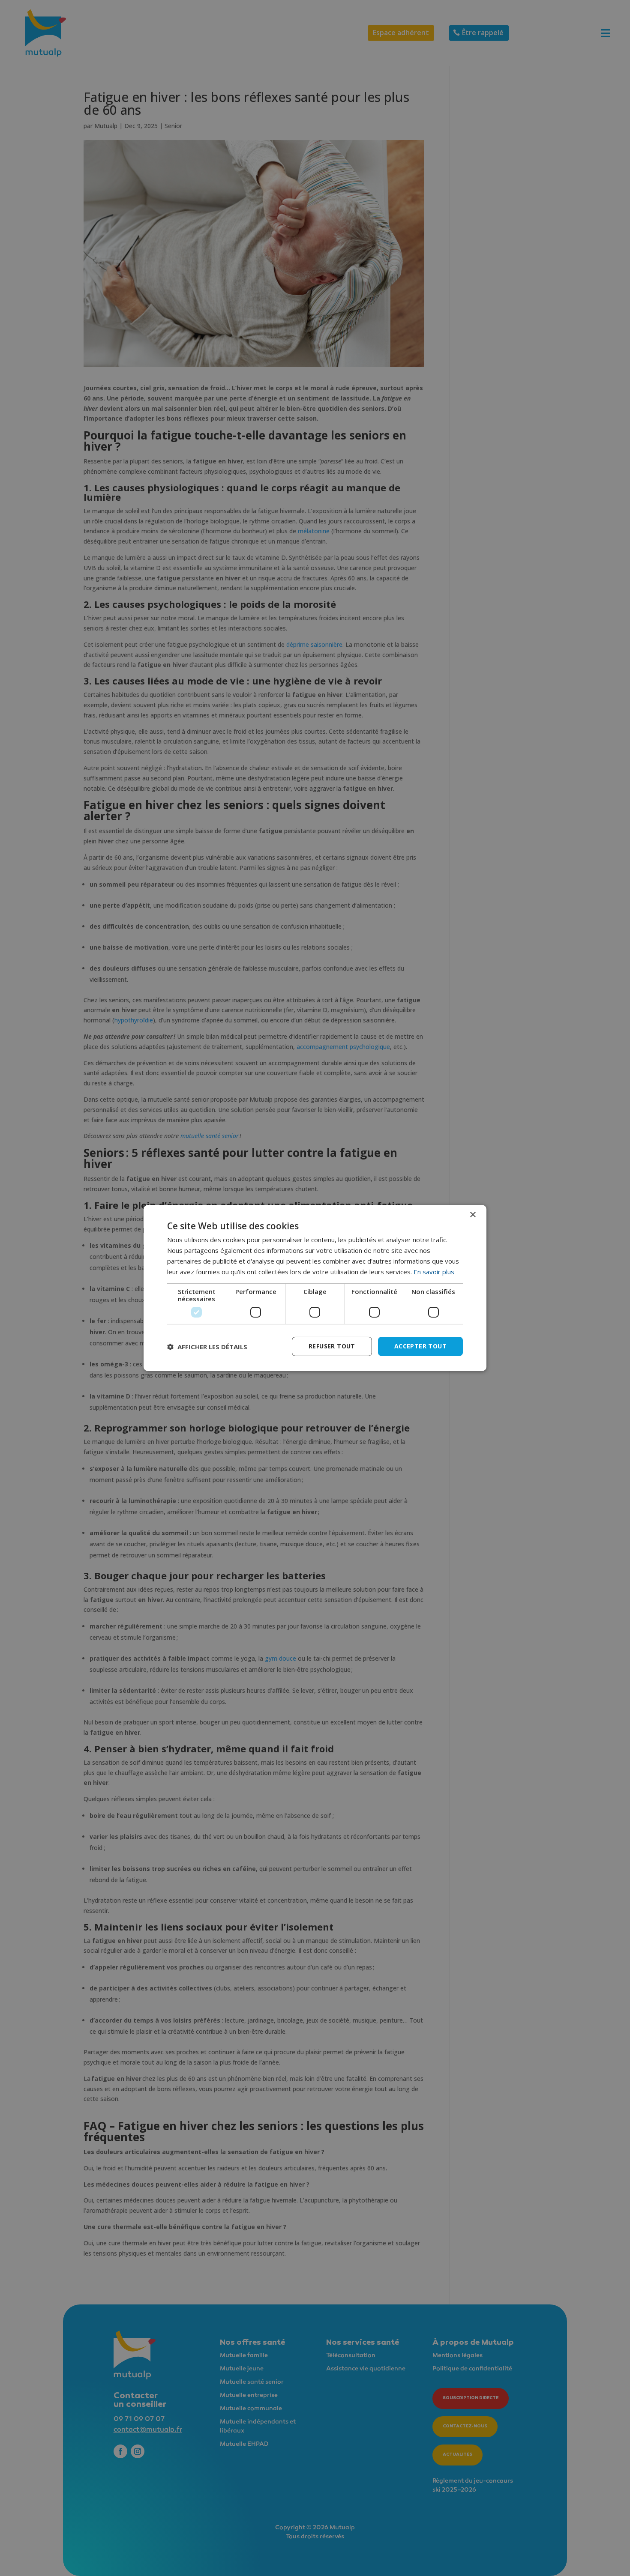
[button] (207, 1347)
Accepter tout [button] (420, 1346)
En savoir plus (434, 1272)
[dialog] (315, 1288)
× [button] (472, 1215)
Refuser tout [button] (332, 1346)
